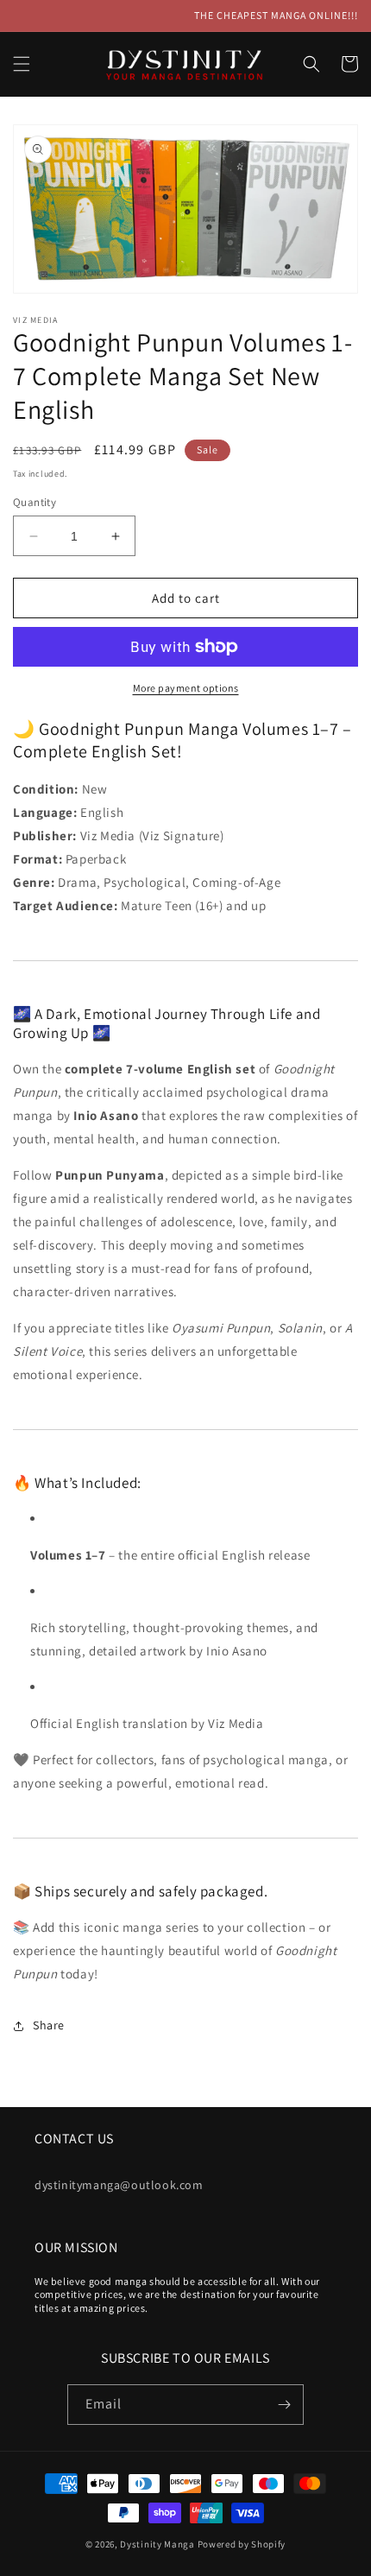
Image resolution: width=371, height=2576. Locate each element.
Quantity (35, 502)
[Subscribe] (284, 2405)
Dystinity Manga (158, 2544)
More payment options (186, 688)
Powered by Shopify (242, 2544)
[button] (22, 64)
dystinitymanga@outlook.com (119, 2185)
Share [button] (49, 2025)
